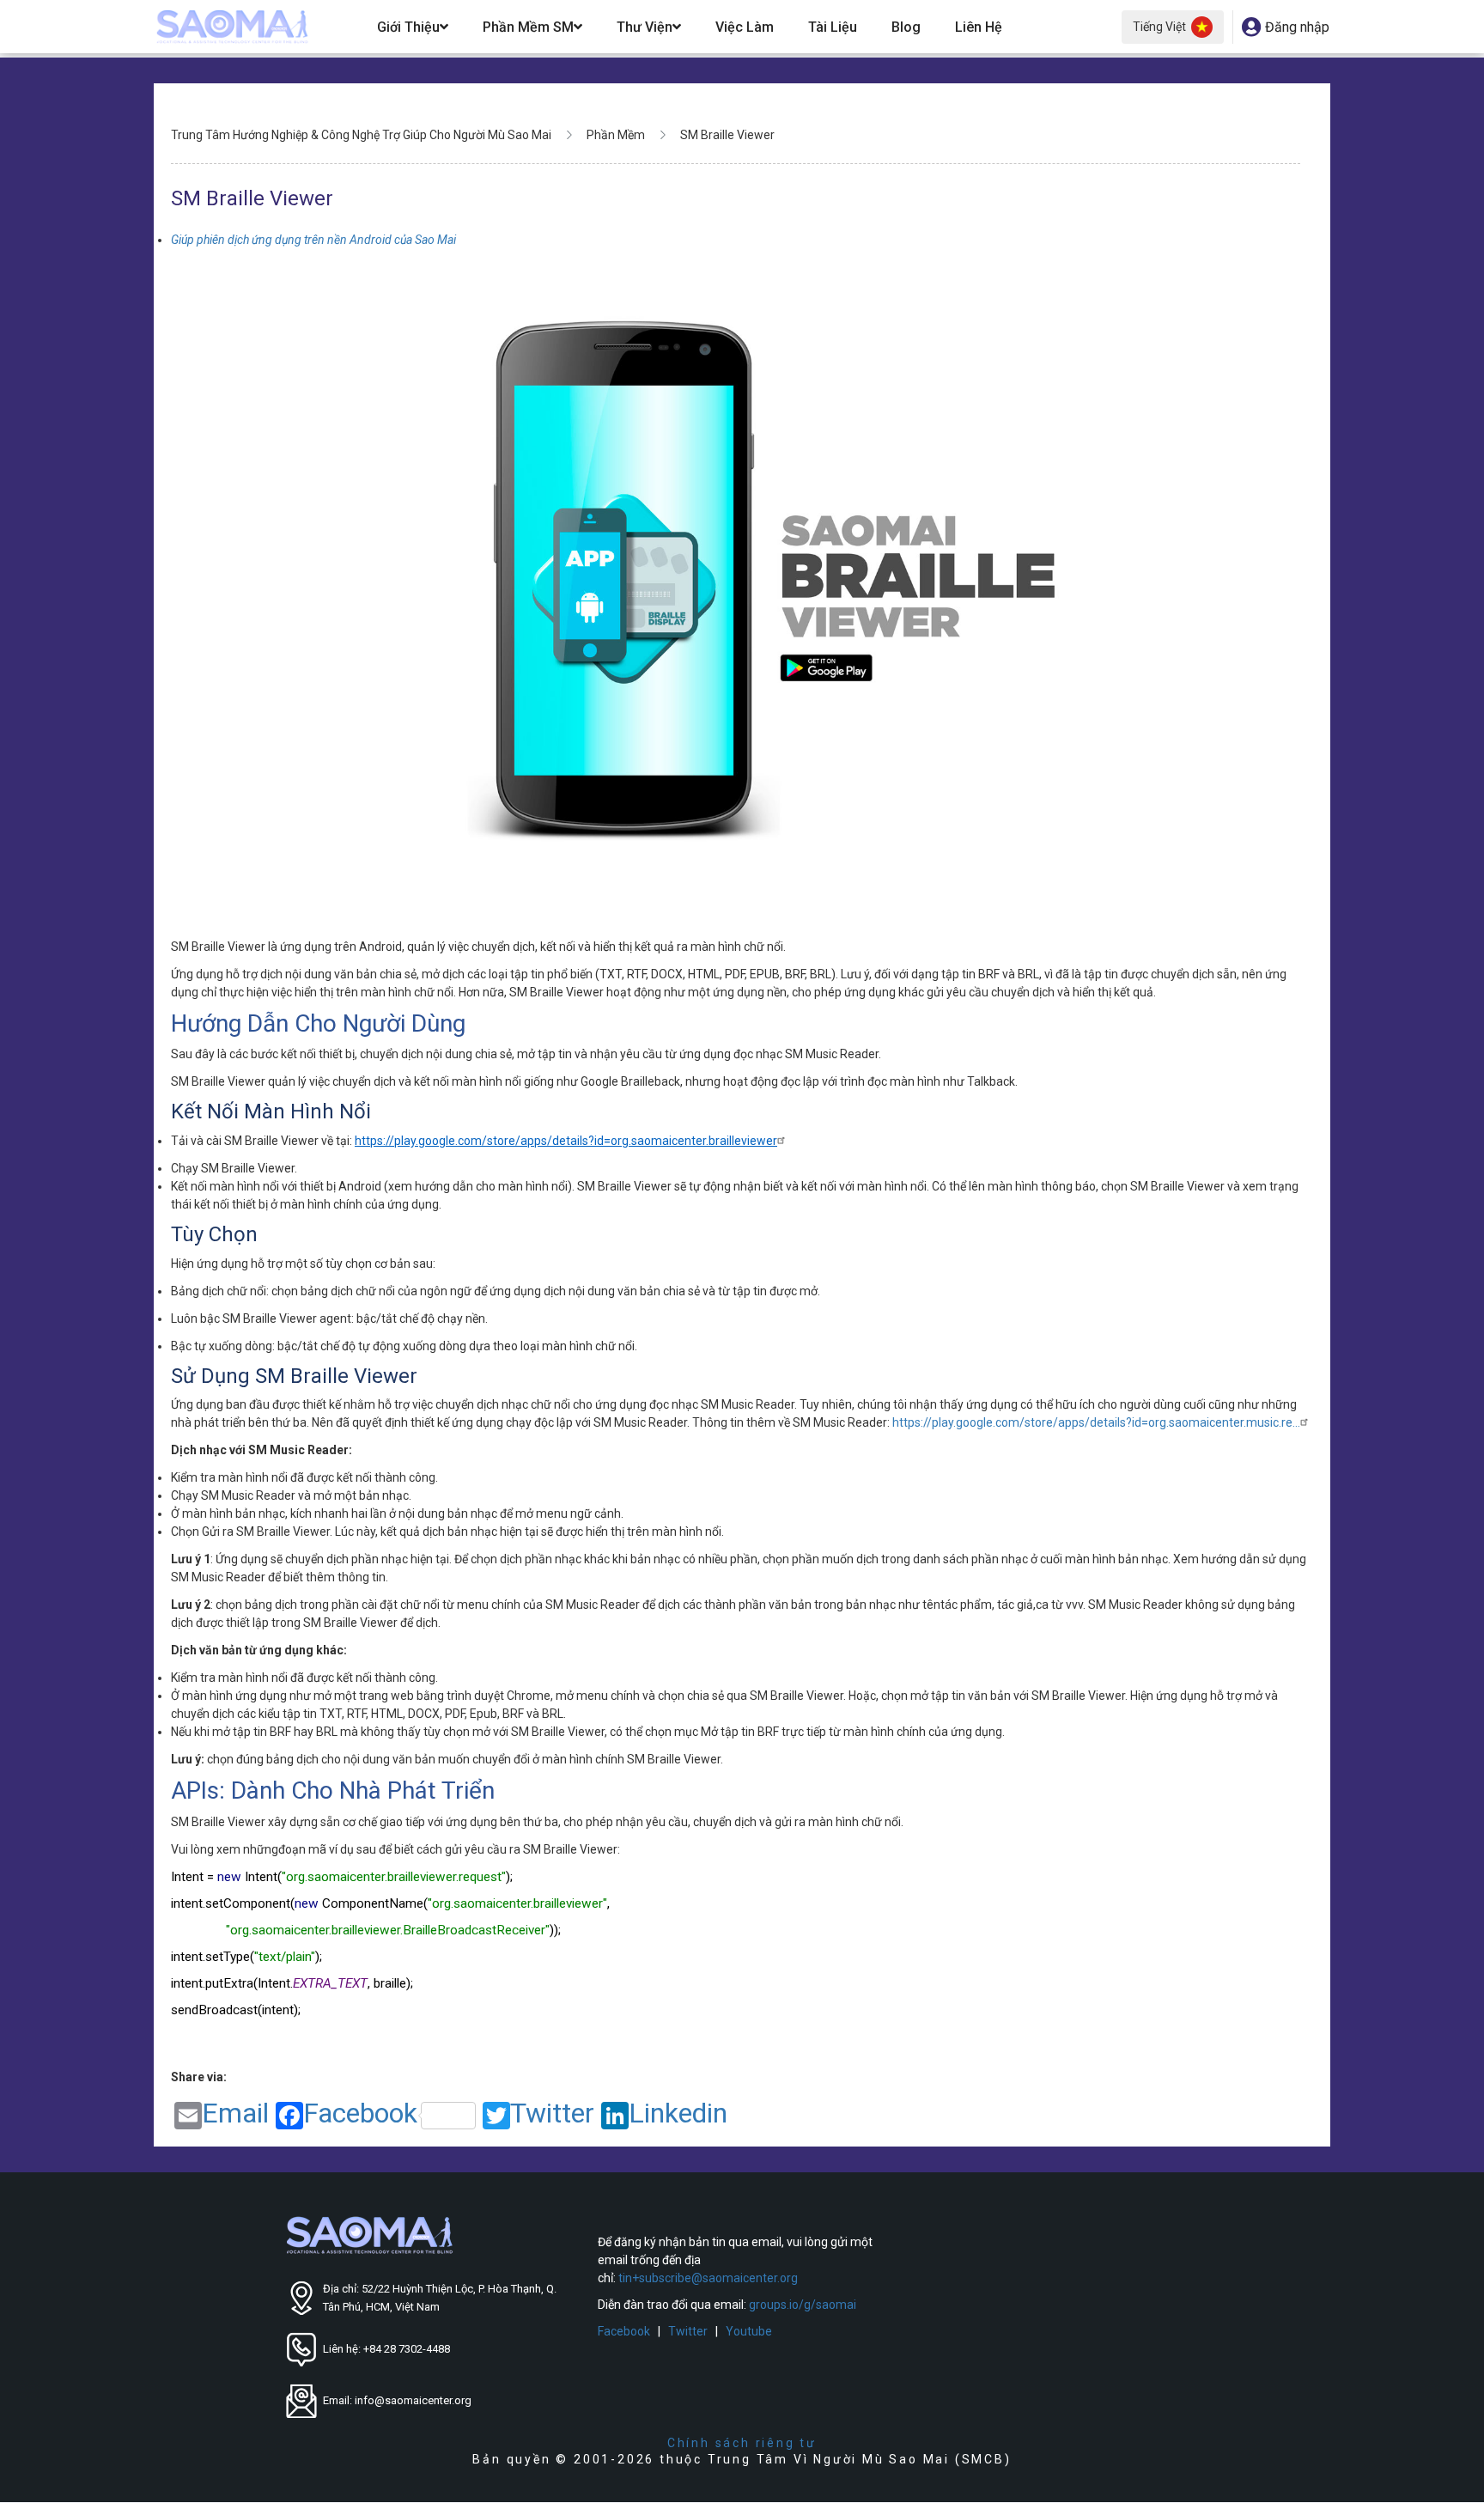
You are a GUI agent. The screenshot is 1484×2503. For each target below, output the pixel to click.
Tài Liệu (833, 27)
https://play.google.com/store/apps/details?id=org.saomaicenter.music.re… (1096, 1422)
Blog (906, 27)
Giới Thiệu (408, 27)
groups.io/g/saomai (803, 2305)
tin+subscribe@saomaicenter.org (708, 2278)
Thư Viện (645, 27)
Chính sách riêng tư (742, 2443)
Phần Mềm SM (528, 27)
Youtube (749, 2331)
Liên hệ (979, 27)
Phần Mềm (616, 135)
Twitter (552, 2114)
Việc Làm (745, 27)
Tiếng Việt (1159, 27)
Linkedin (678, 2114)
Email (235, 2114)
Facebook (360, 2114)
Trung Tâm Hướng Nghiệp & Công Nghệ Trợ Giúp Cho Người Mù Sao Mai (361, 135)
